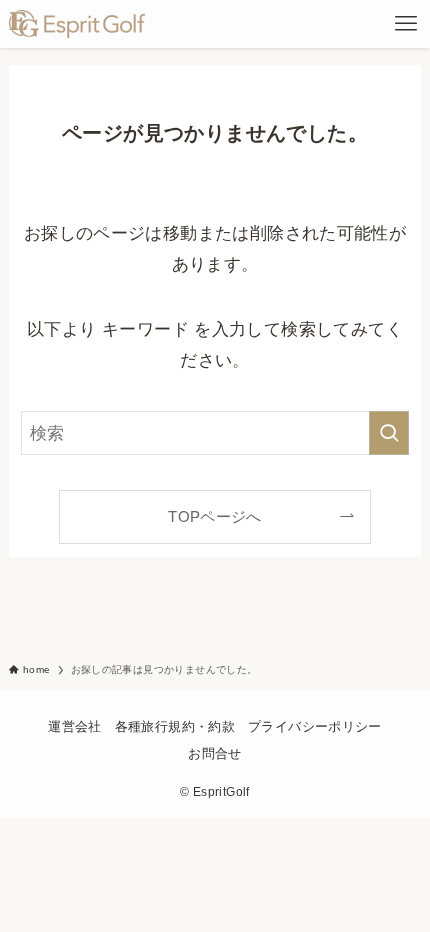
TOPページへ (215, 516)
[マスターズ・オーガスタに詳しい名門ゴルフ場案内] (77, 24)
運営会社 (75, 726)
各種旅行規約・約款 (175, 726)
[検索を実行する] (389, 433)
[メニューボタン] (406, 24)
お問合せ (215, 753)
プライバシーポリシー (315, 726)
